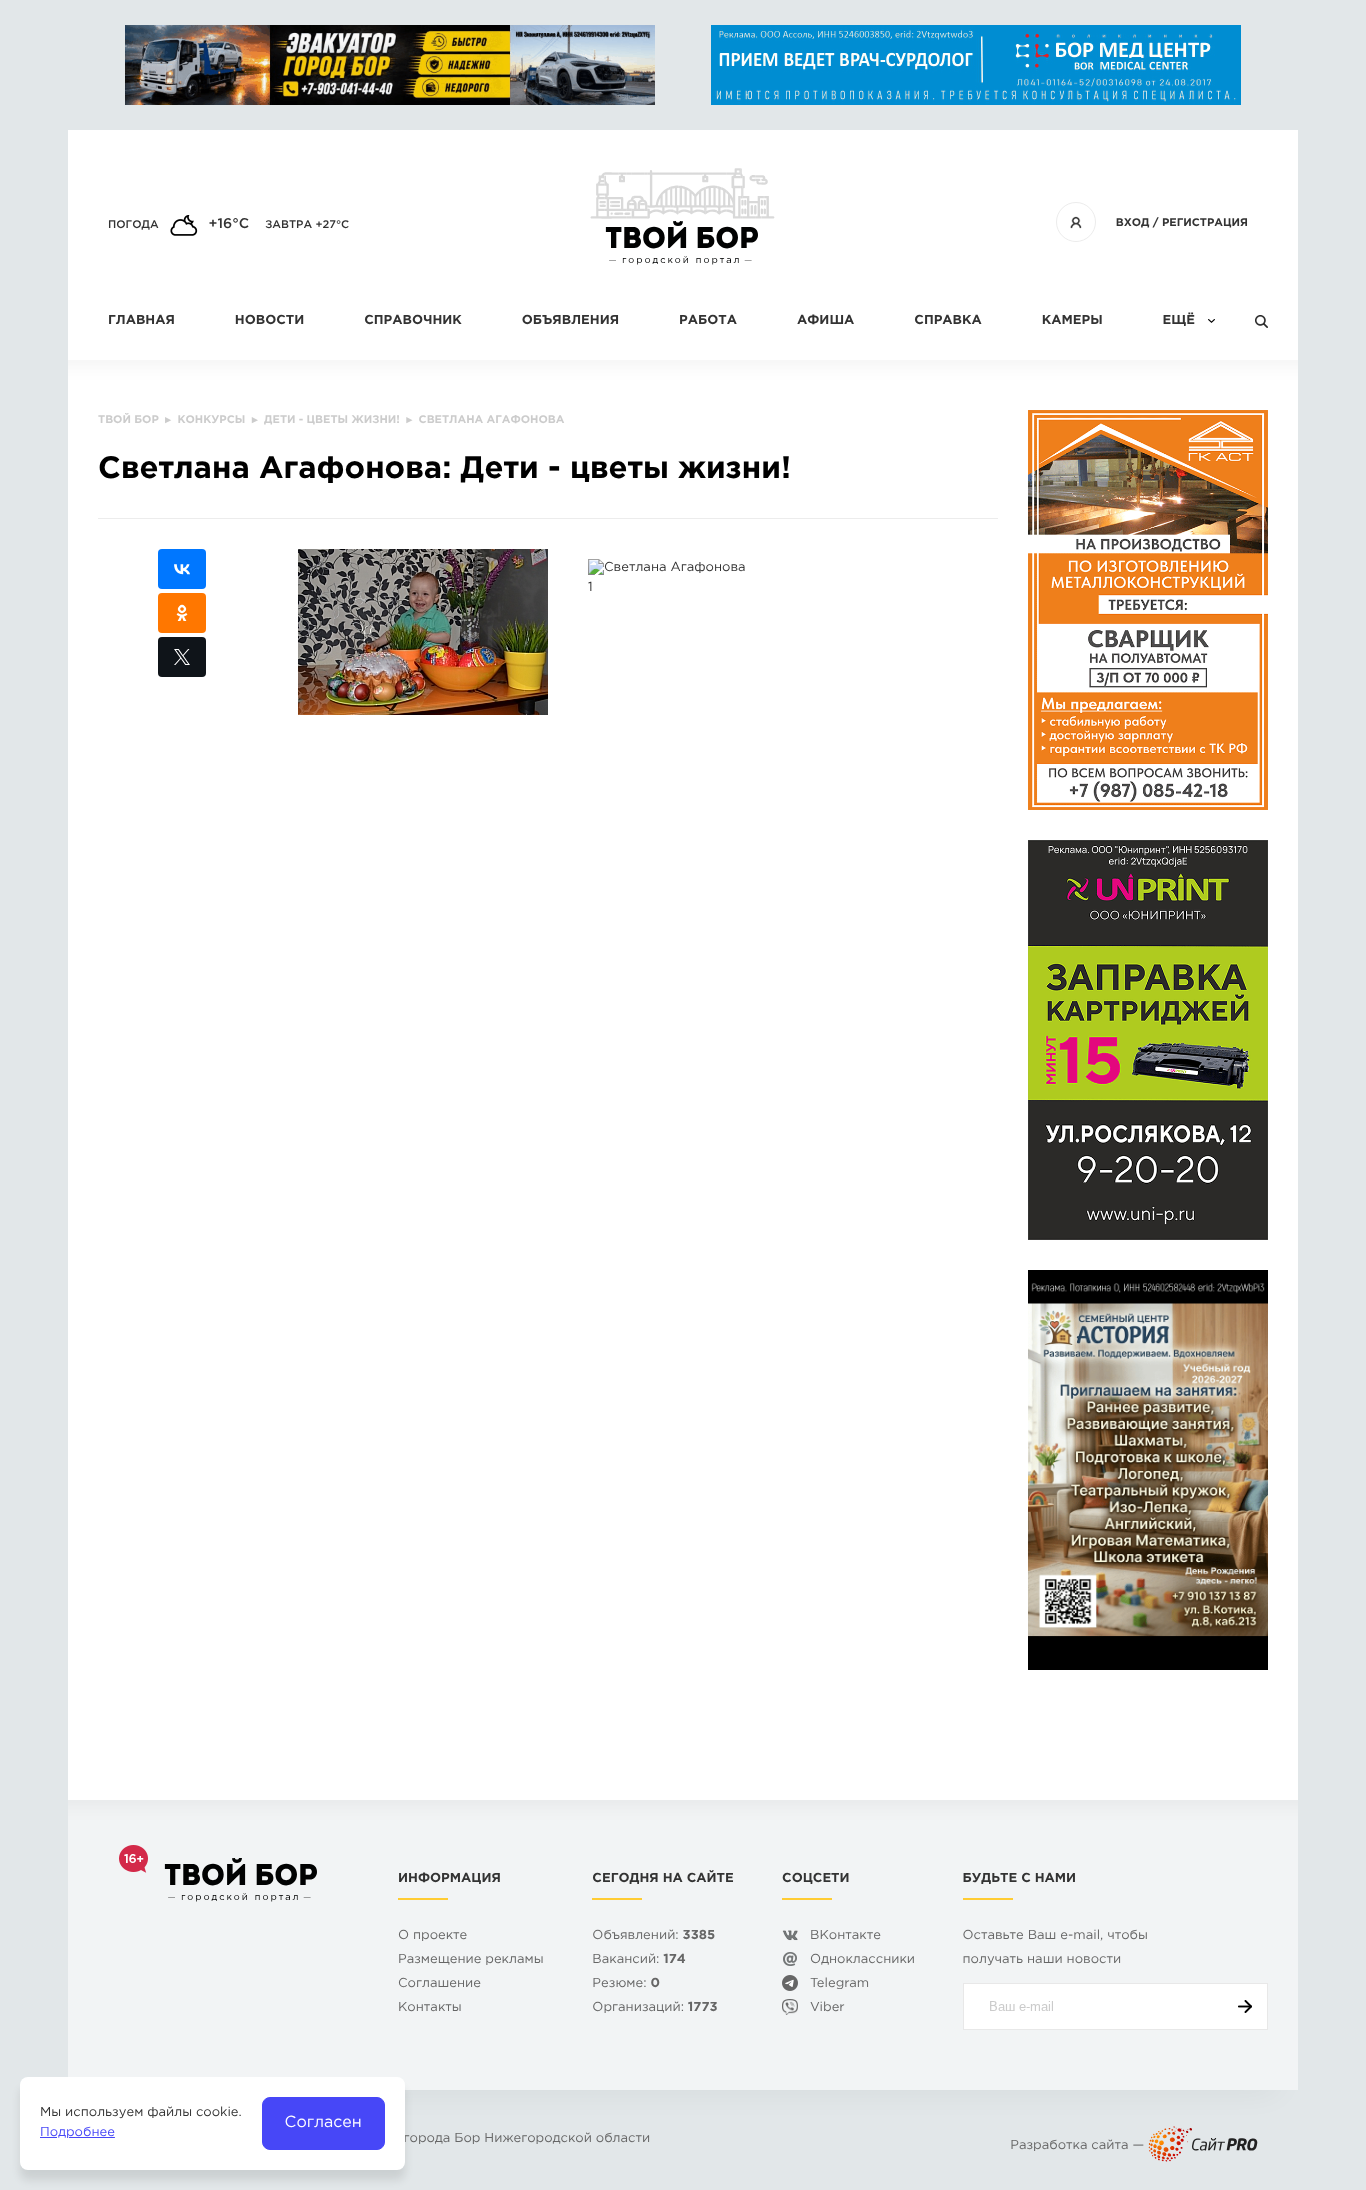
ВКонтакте (845, 1936)
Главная (141, 321)
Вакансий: (638, 1960)
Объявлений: (653, 1936)
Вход (1133, 223)
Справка (947, 321)
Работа (708, 321)
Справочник (413, 321)
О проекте (432, 1936)
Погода (133, 225)
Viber (827, 2008)
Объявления (570, 321)
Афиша (825, 321)
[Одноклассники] (182, 613)
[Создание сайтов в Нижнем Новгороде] (1203, 2146)
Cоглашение (439, 1984)
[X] (182, 657)
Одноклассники (862, 1960)
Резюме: (626, 1984)
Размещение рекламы (471, 1960)
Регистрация (1205, 223)
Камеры (1072, 321)
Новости (269, 321)
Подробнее (77, 2133)
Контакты (430, 2008)
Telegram (839, 1984)
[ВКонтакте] (182, 569)
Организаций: (654, 2008)
